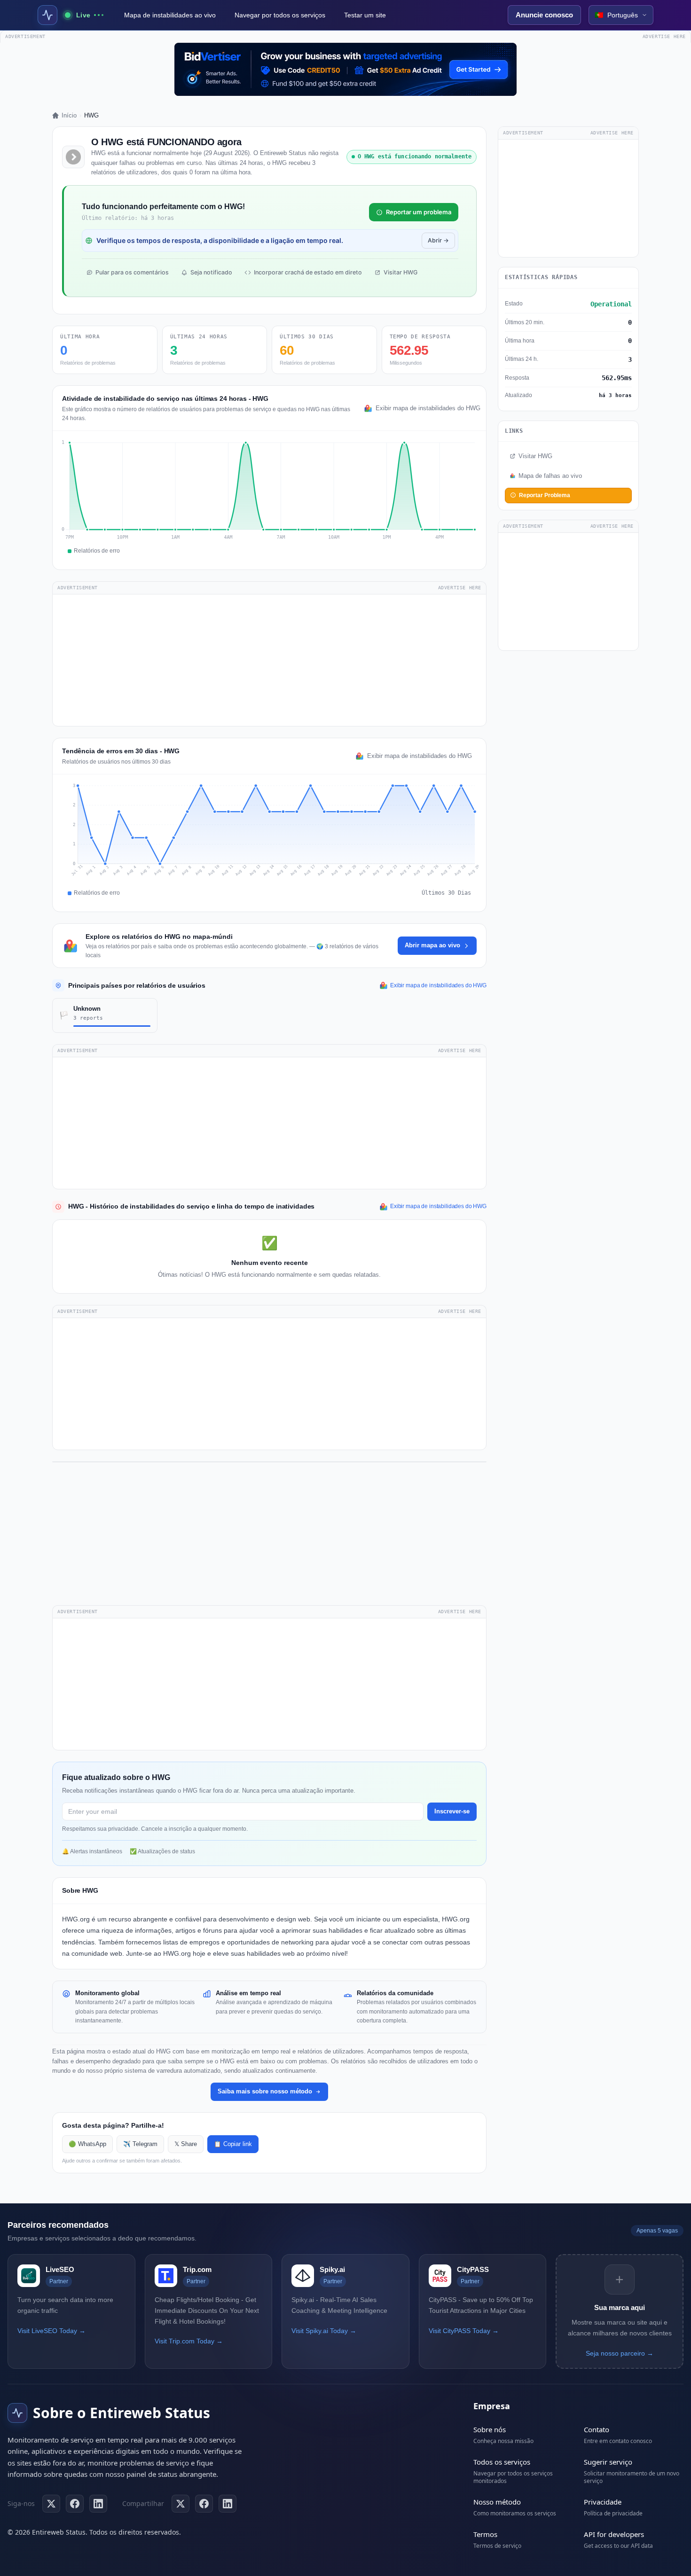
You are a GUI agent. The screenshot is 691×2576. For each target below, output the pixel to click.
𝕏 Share (186, 2144)
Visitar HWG (400, 272)
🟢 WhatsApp (87, 2144)
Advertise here (664, 36)
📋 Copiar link (233, 2144)
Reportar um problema (419, 212)
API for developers (614, 2534)
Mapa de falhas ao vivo (550, 476)
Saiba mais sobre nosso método (265, 2091)
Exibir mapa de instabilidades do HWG (426, 408)
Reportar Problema (545, 495)
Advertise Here (460, 588)
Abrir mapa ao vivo (432, 945)
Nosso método (497, 2502)
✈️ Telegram (140, 2144)
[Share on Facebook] (204, 2504)
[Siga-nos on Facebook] (75, 2504)
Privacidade (603, 2502)
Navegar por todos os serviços (280, 15)
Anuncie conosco (544, 15)
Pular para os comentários (132, 272)
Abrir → (438, 240)
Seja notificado (211, 272)
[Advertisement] (269, 660)
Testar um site (365, 15)
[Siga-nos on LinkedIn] (98, 2504)
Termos (485, 2534)
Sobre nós (490, 2429)
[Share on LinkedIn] (228, 2504)
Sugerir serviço (608, 2462)
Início (69, 115)
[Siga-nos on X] (51, 2504)
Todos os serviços (502, 2462)
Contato (597, 2429)
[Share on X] (181, 2504)
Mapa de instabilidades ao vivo (170, 15)
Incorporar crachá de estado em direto (308, 272)
